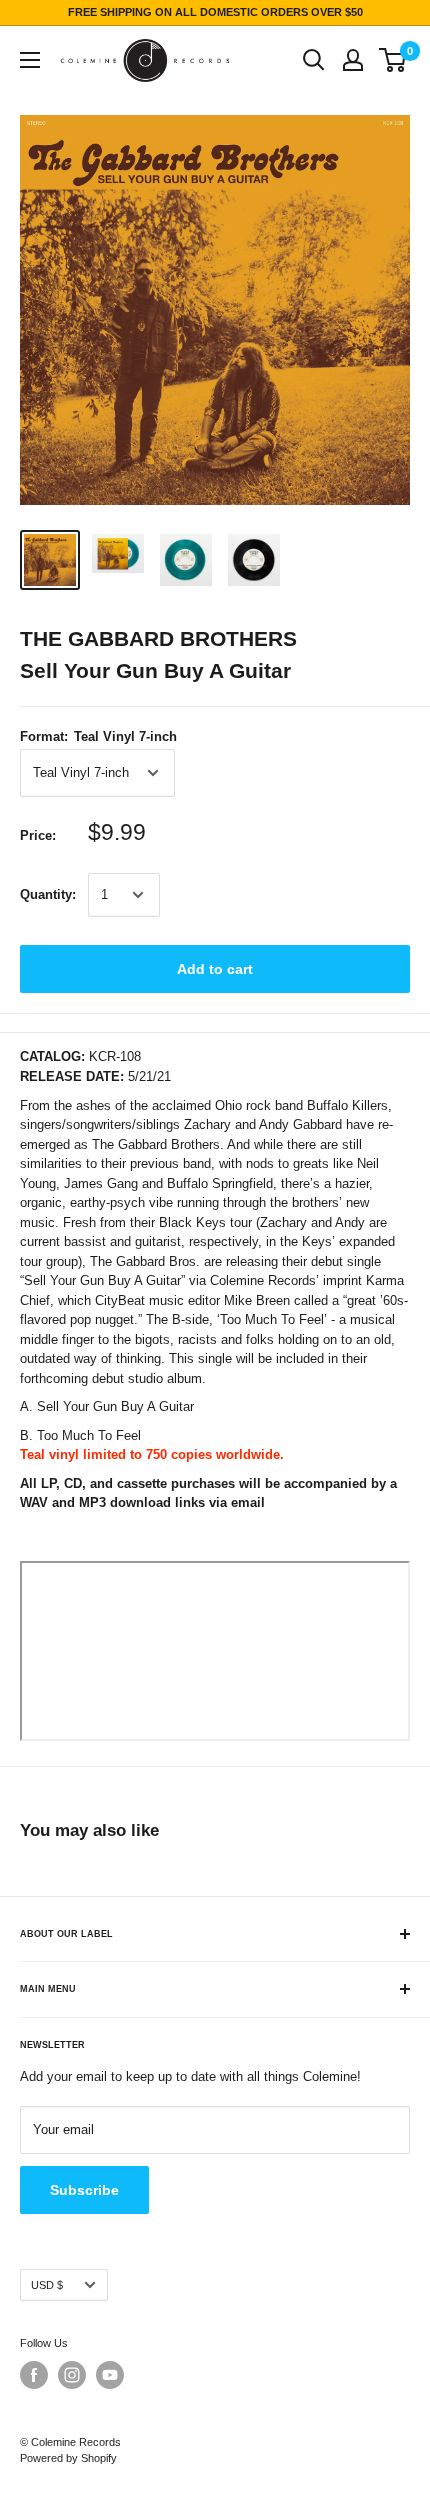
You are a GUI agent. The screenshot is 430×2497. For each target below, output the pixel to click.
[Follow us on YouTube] (110, 2375)
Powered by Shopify (68, 2458)
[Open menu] (30, 60)
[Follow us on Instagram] (72, 2375)
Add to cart (215, 969)
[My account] (353, 60)
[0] (393, 60)
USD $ (47, 2285)
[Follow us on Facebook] (34, 2375)
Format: (98, 736)
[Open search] (314, 60)
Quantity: (48, 894)
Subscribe (84, 2190)
